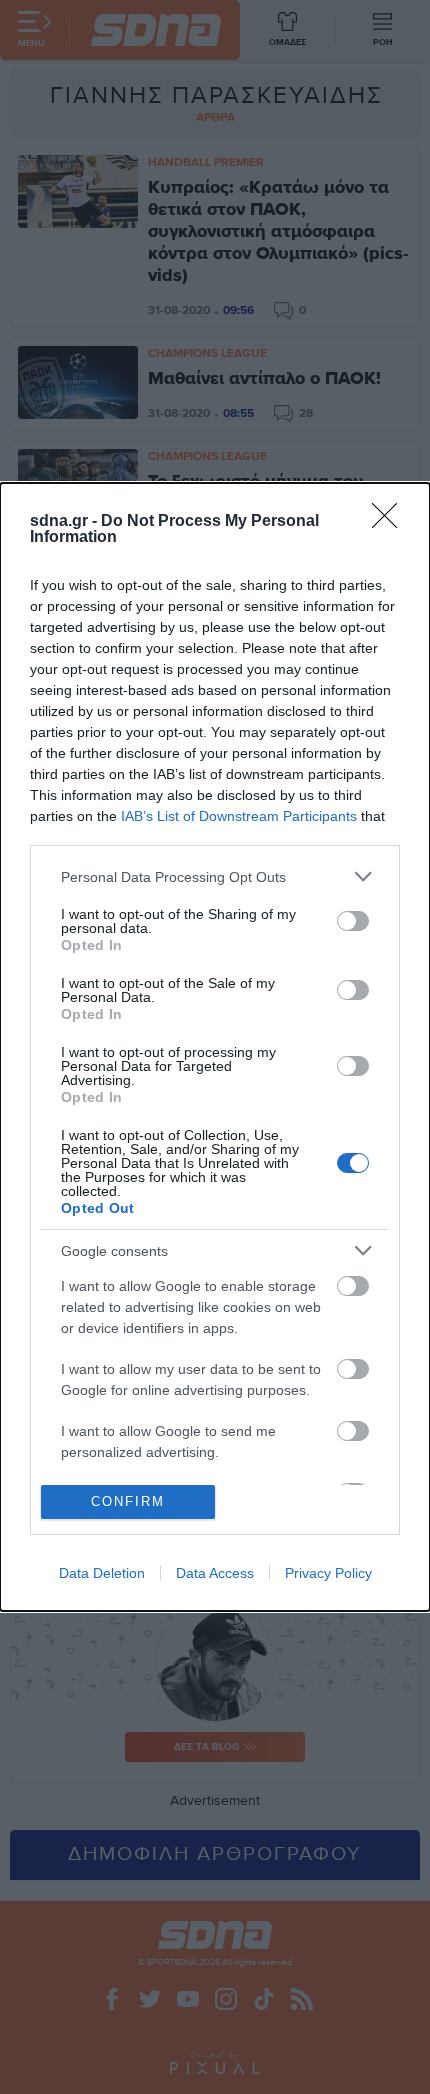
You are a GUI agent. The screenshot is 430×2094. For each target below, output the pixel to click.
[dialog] (215, 1046)
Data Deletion (102, 1573)
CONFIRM (128, 1501)
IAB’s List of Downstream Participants (239, 816)
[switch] (353, 921)
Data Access (215, 1573)
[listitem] (215, 876)
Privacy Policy (328, 1573)
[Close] (391, 522)
